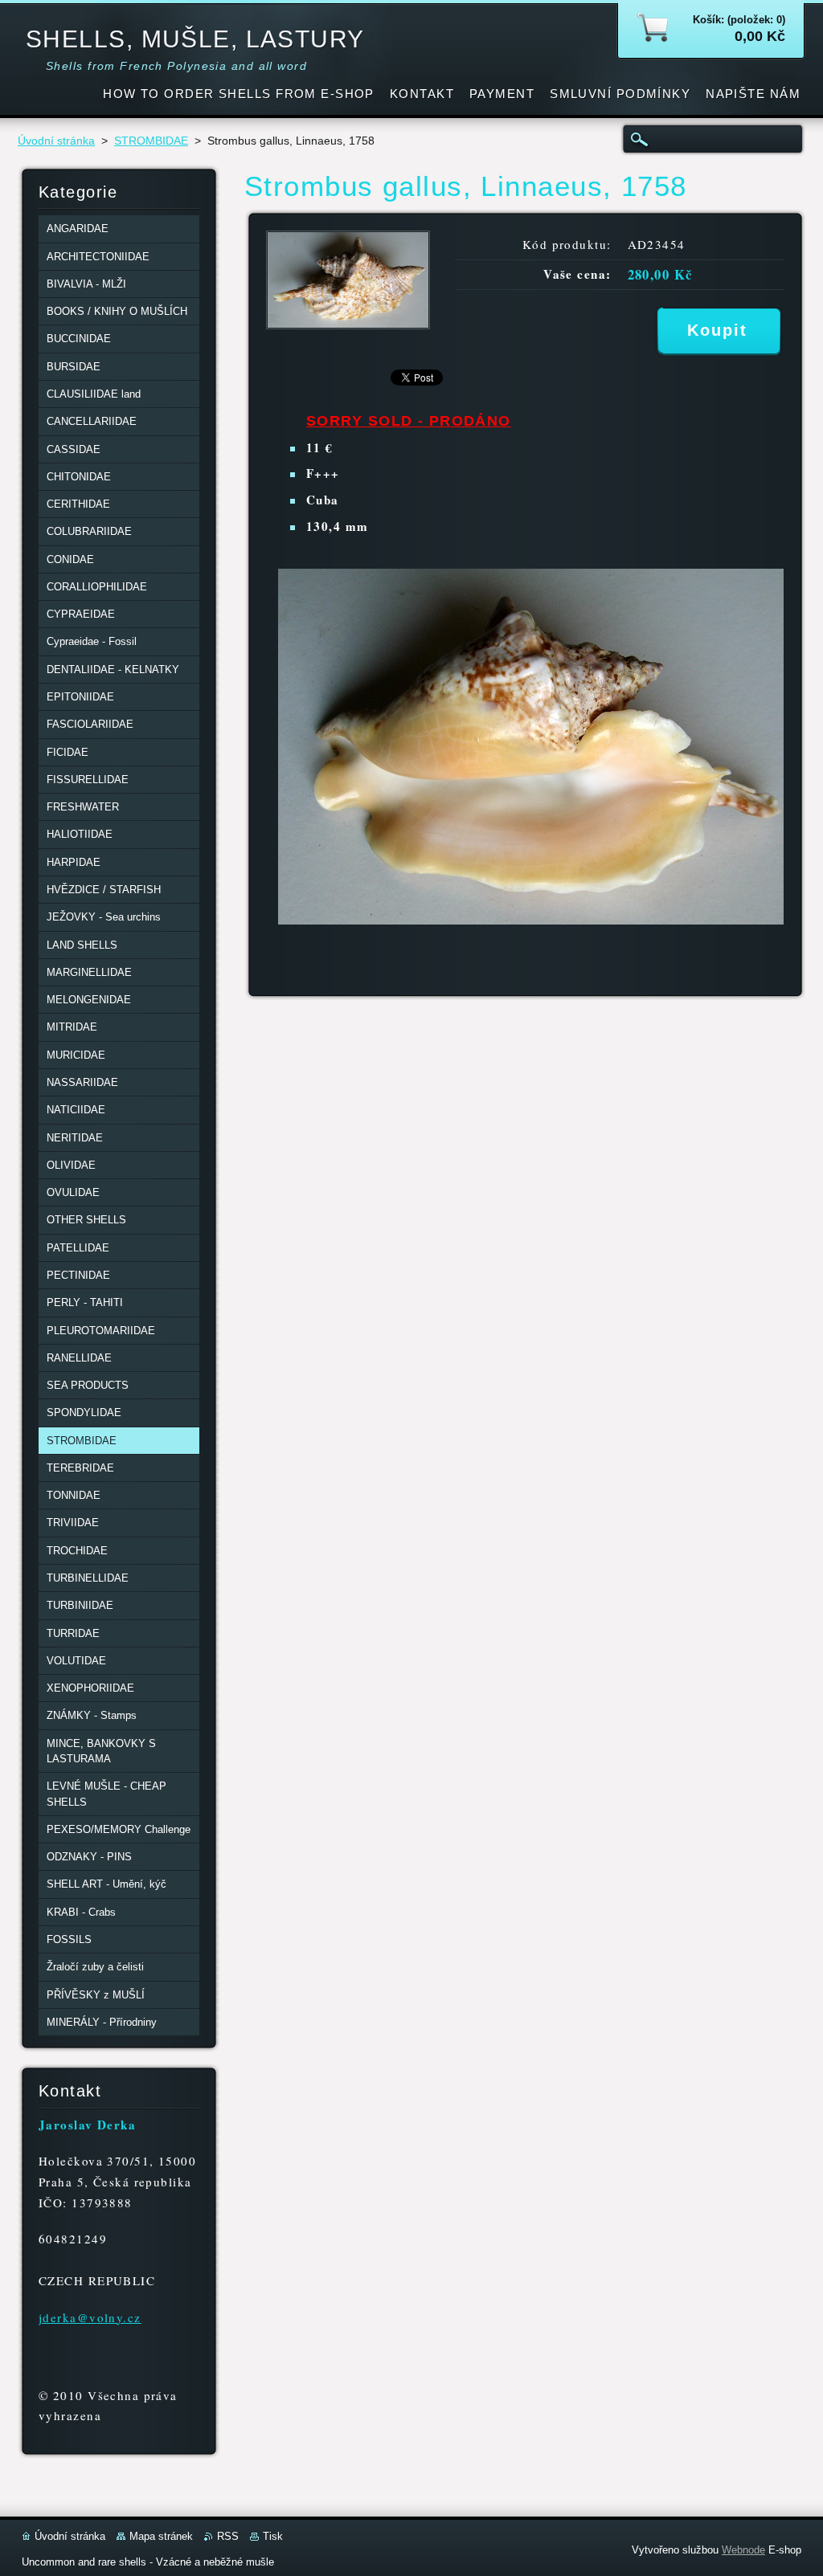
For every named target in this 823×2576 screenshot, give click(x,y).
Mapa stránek (161, 2536)
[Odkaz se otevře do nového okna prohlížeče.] (348, 325)
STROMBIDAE (151, 141)
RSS (228, 2536)
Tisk (273, 2536)
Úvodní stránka (56, 141)
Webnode (743, 2550)
